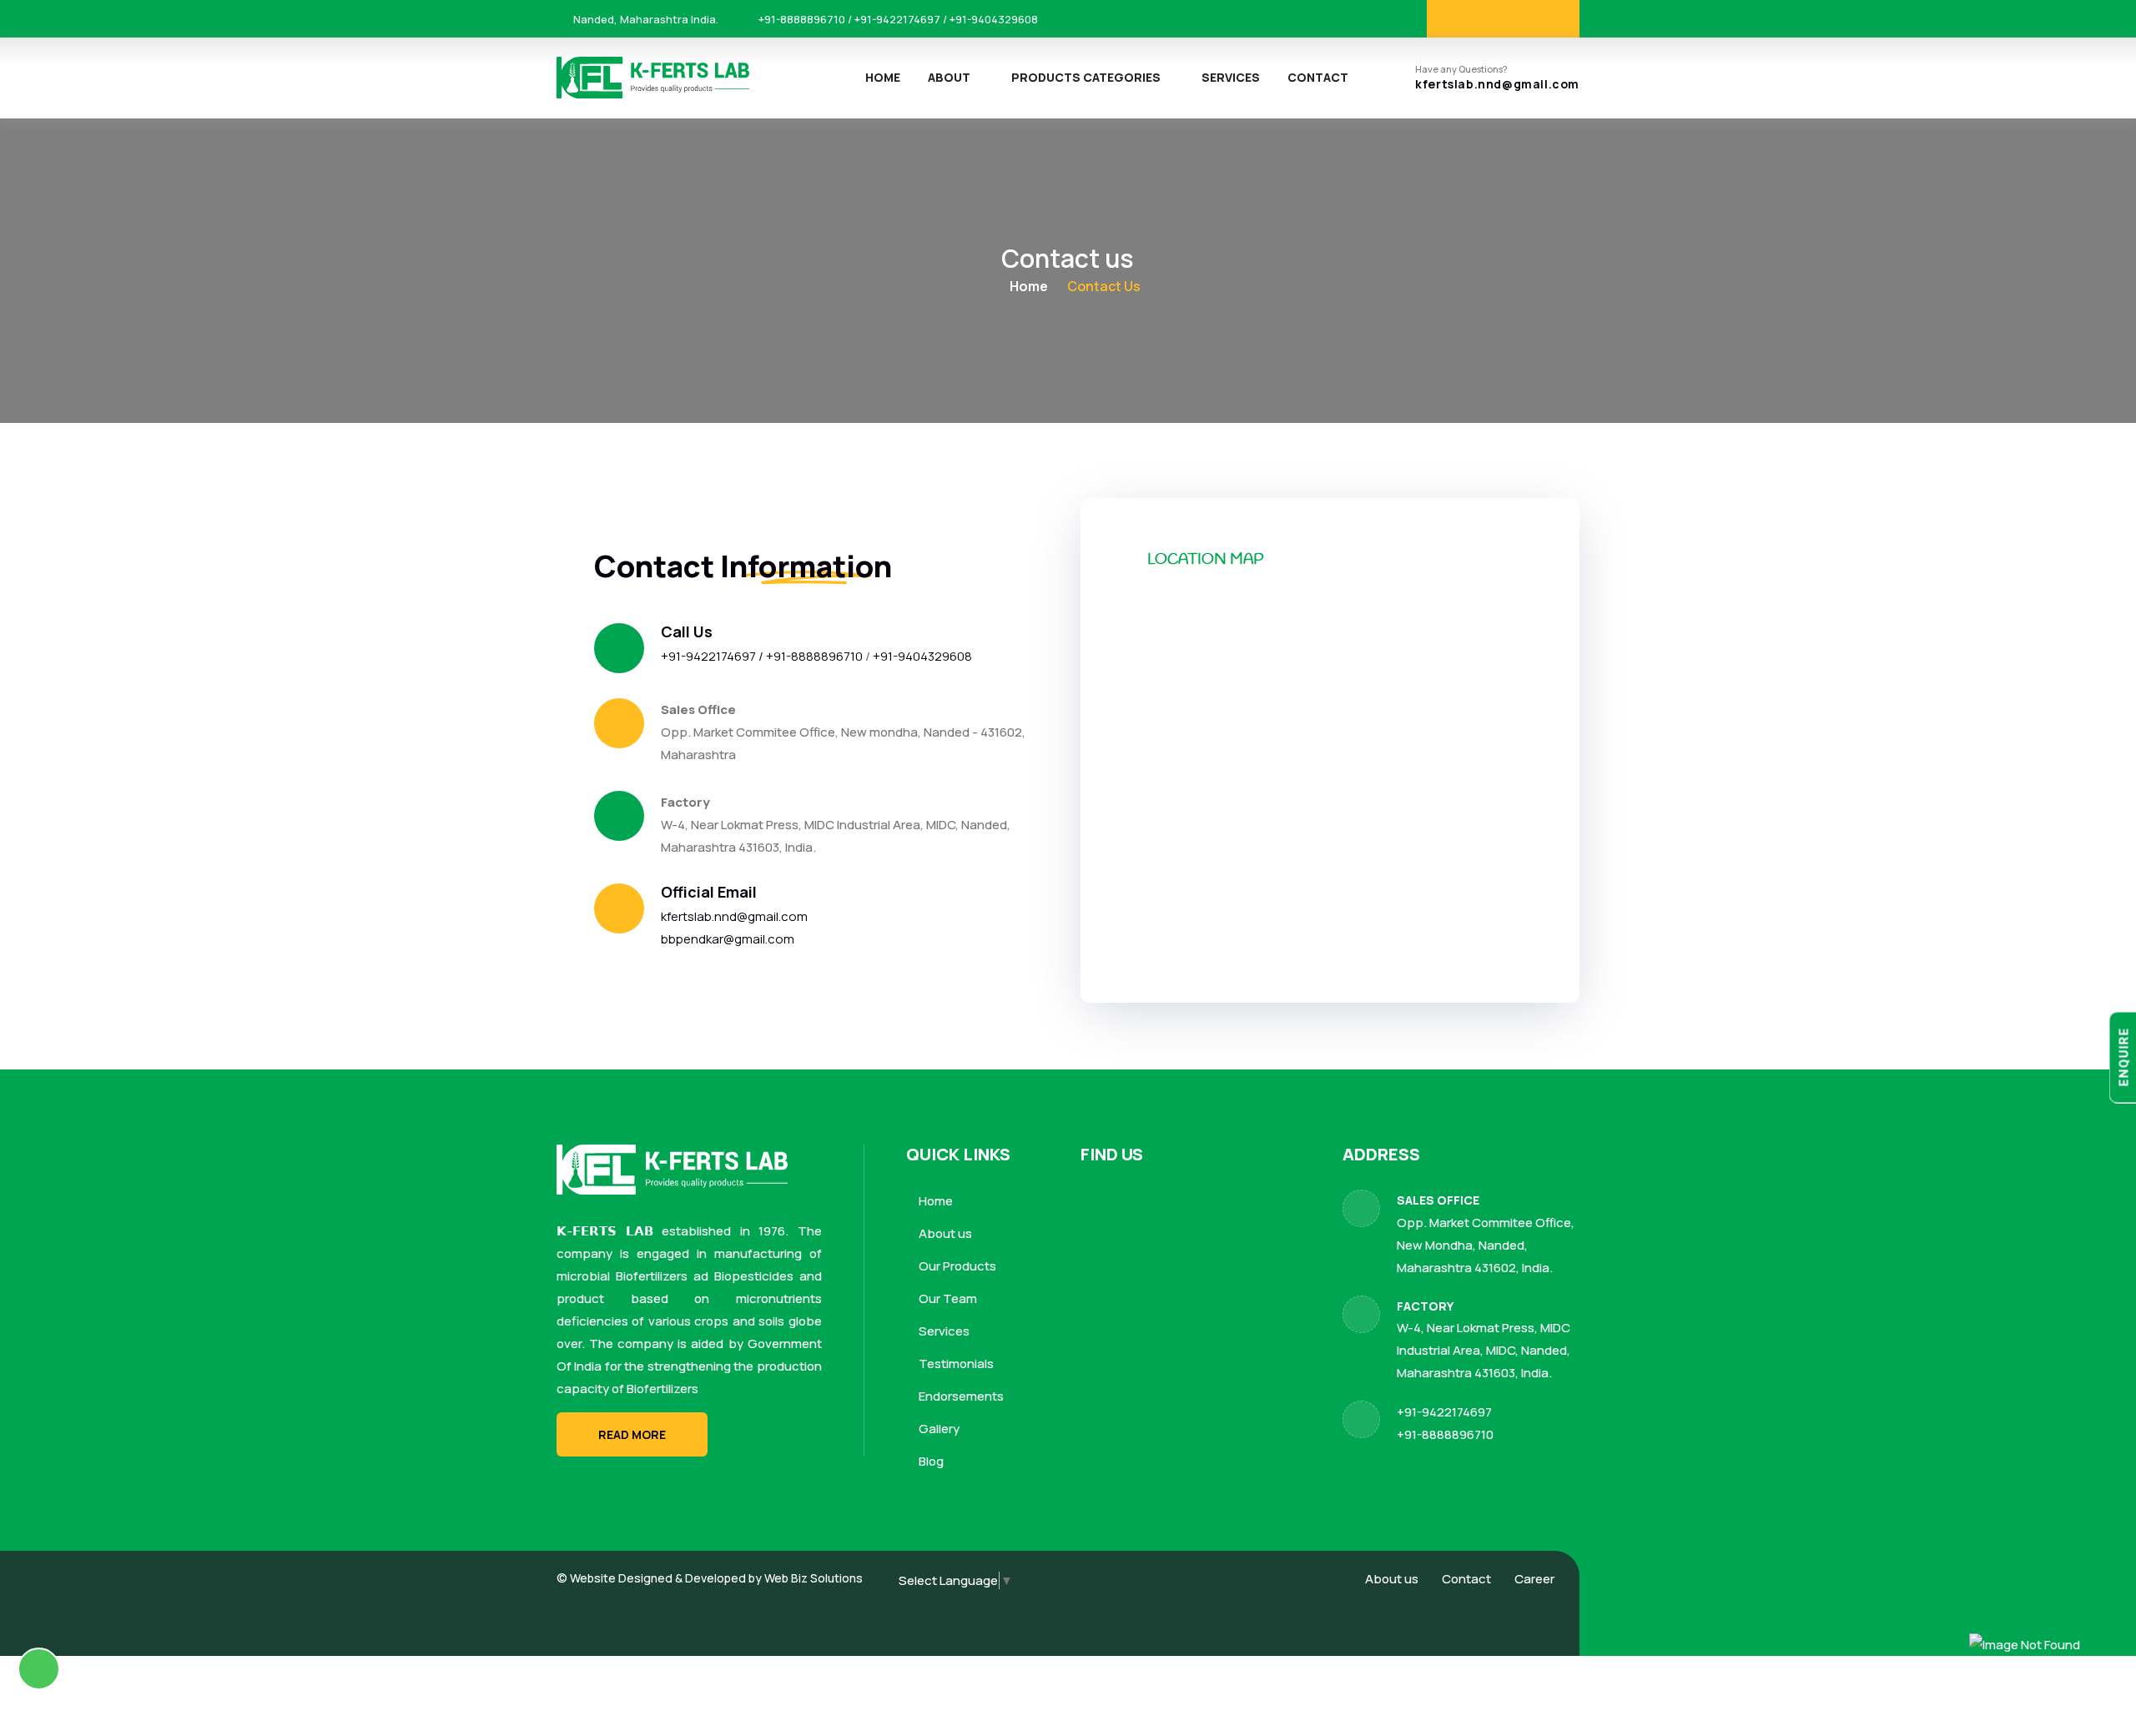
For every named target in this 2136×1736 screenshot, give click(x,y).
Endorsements (960, 1396)
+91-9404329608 (922, 656)
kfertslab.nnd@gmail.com (1497, 85)
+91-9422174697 (1444, 1412)
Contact (1318, 77)
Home (883, 77)
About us (944, 1233)
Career (1534, 1579)
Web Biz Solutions (814, 1578)
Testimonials (955, 1364)
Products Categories (1086, 77)
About (949, 77)
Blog (930, 1461)
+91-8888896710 (816, 656)
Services (1231, 77)
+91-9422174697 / (713, 656)
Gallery (938, 1429)
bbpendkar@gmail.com (728, 939)
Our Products (956, 1266)
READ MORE (632, 1434)
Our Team (947, 1298)
